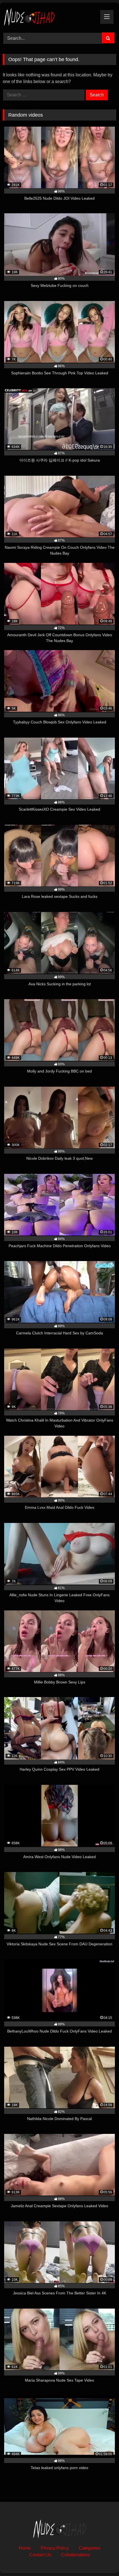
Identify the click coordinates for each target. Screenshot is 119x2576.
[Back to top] (102, 2559)
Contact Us (40, 2555)
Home (25, 2548)
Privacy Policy (55, 2548)
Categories (89, 2548)
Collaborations (76, 2555)
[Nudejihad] (49, 17)
